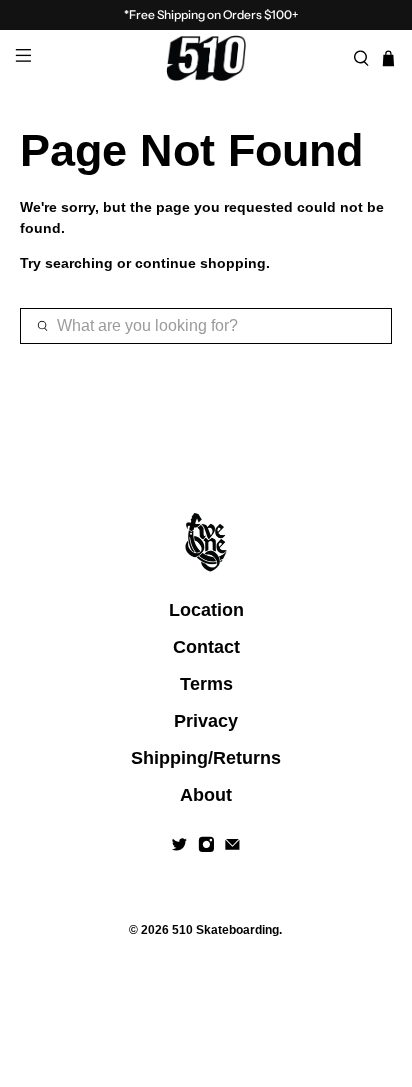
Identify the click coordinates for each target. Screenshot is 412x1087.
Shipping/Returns (206, 758)
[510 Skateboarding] (206, 58)
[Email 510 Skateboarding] (232, 847)
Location (206, 610)
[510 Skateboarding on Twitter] (179, 847)
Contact (206, 647)
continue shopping (200, 263)
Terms (206, 684)
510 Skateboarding (225, 929)
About (206, 795)
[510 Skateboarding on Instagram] (206, 847)
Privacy (206, 721)
